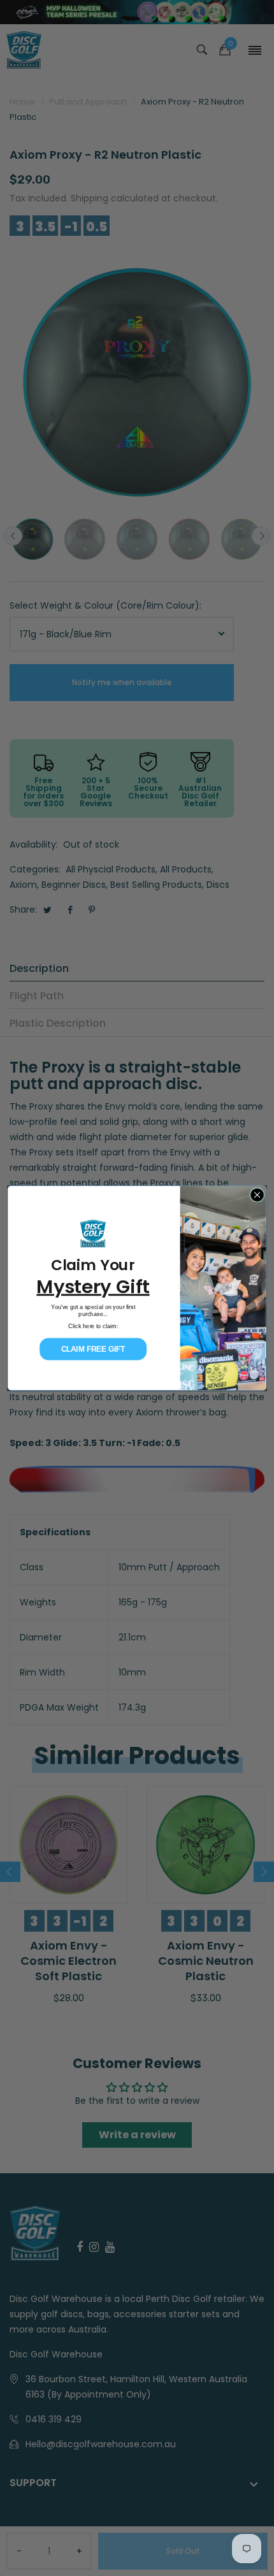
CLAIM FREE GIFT (93, 1349)
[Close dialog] (257, 1195)
